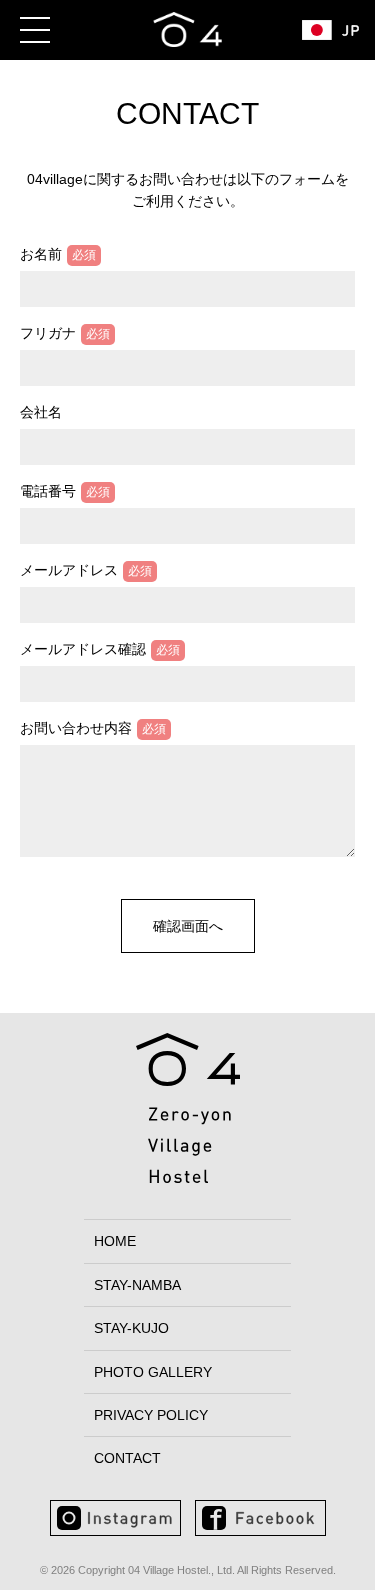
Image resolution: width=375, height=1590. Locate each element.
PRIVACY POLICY (151, 1415)
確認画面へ (188, 926)
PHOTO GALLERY (153, 1372)
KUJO (131, 1328)
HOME (115, 1241)
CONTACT (127, 1458)
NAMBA (137, 1285)
